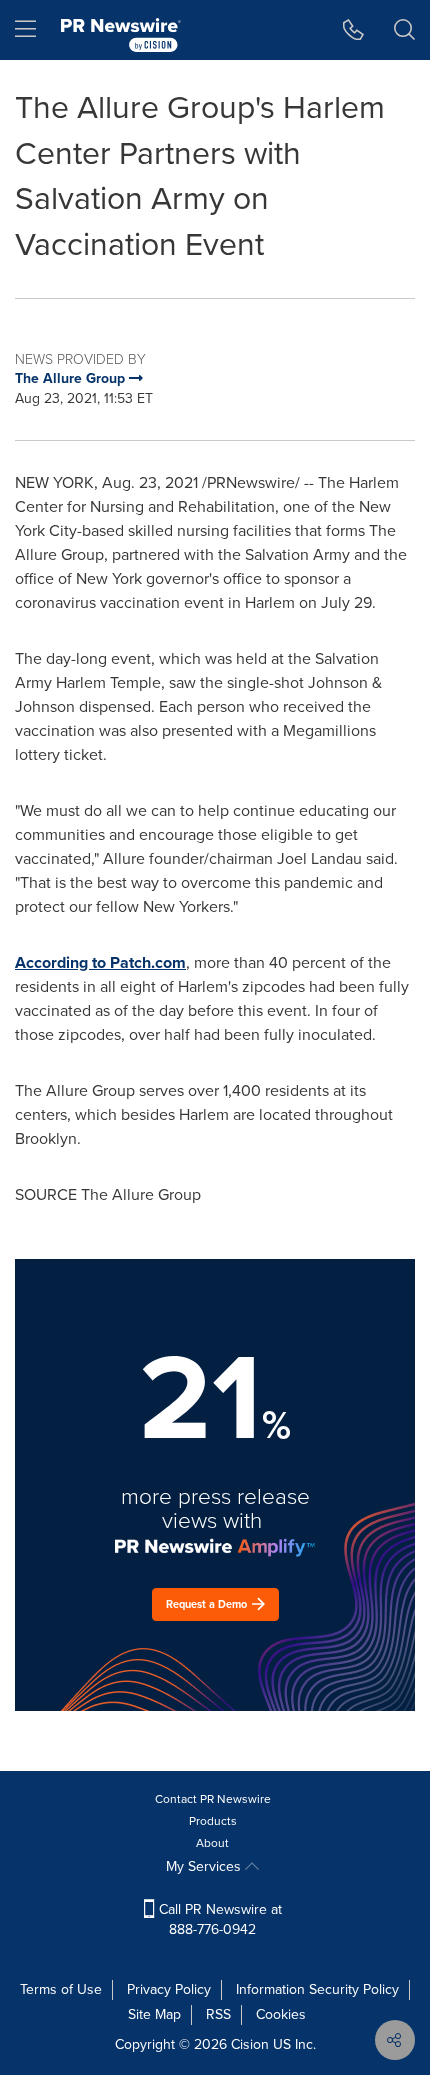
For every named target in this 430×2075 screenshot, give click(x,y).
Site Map (154, 2014)
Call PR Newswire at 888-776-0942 (218, 1919)
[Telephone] (353, 30)
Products (213, 1821)
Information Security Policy (317, 1989)
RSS (218, 2014)
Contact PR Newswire (213, 1799)
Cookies (281, 2014)
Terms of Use (61, 1989)
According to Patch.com (100, 962)
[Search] (404, 30)
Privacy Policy (169, 1989)
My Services (205, 1866)
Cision (250, 2044)
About (212, 1843)
